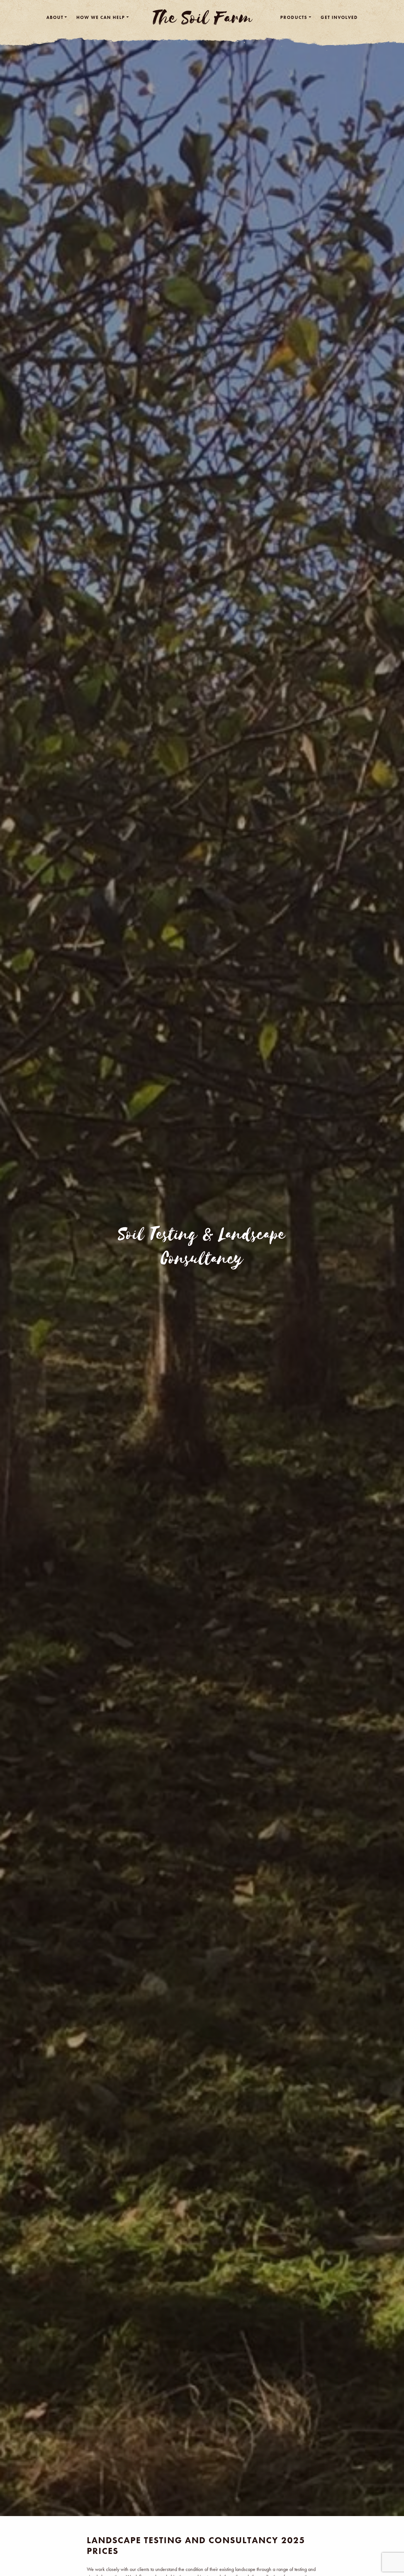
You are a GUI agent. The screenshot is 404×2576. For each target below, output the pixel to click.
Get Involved (339, 17)
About (55, 17)
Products (294, 17)
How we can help (101, 17)
